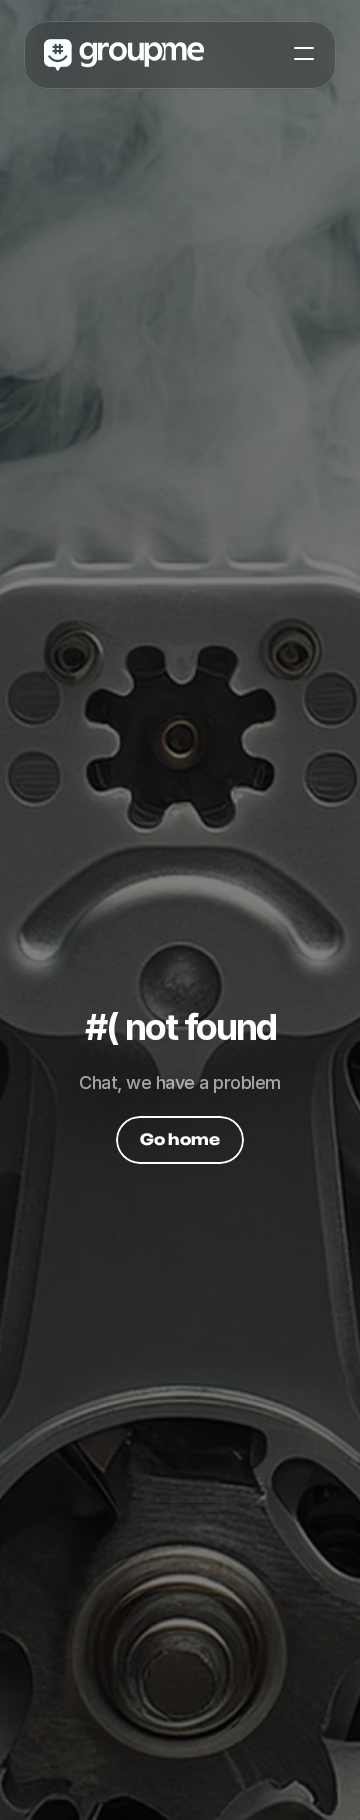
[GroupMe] (124, 54)
